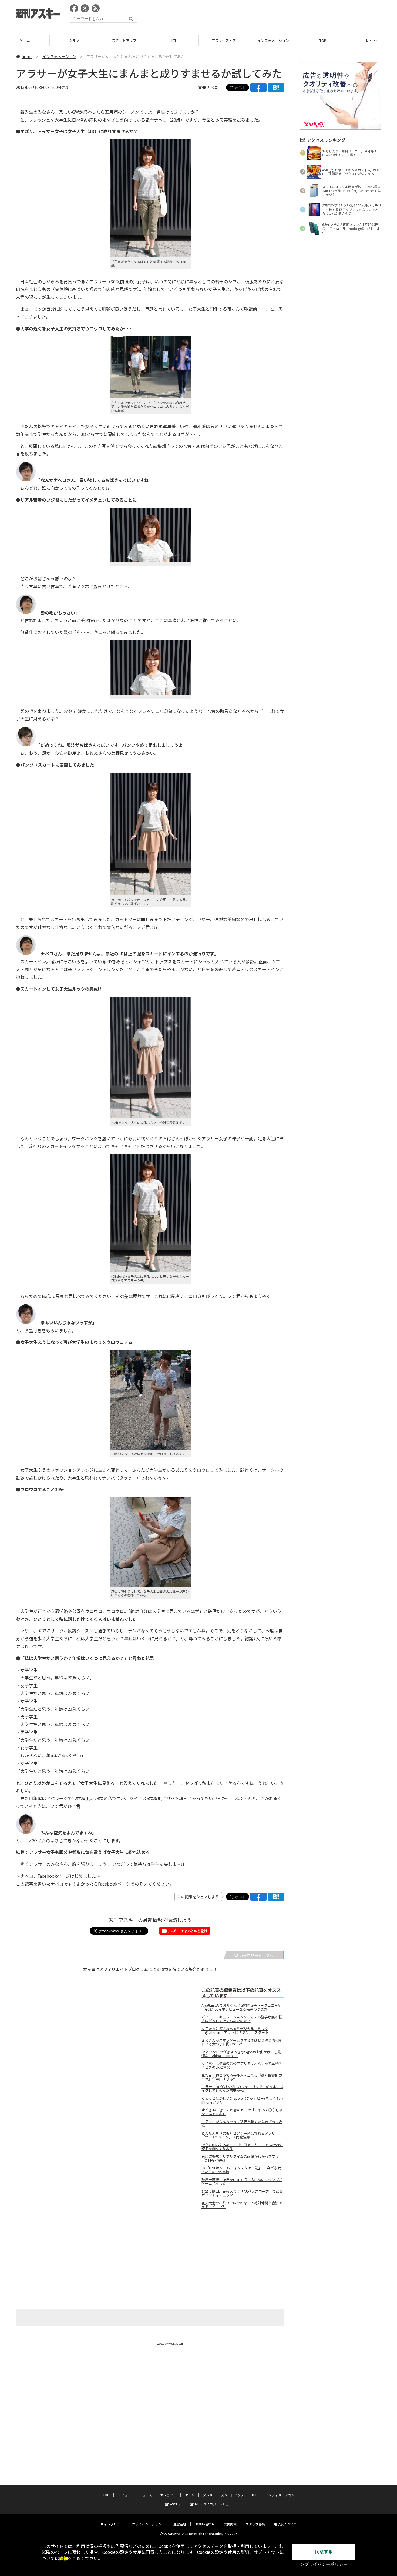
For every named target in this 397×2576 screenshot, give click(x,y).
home (27, 56)
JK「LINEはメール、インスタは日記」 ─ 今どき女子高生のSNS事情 (241, 2170)
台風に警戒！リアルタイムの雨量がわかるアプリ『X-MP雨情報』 (240, 2158)
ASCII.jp (176, 2504)
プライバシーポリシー (148, 2524)
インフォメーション (223, 40)
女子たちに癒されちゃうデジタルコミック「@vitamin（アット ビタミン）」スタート (235, 2031)
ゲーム (190, 2495)
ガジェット (168, 2495)
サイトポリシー (112, 2524)
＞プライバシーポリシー (324, 2565)
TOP (273, 40)
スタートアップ (74, 40)
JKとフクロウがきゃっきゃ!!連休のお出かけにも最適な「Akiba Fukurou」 (241, 2054)
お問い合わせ (205, 2524)
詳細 (63, 2559)
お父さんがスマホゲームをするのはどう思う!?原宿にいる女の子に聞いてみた (241, 2042)
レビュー (323, 40)
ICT (124, 40)
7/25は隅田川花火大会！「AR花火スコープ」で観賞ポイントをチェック (242, 2193)
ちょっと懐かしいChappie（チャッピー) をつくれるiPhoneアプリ (242, 2100)
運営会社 (180, 2524)
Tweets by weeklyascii (169, 2344)
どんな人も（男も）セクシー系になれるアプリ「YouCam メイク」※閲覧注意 (238, 2135)
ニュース (145, 2495)
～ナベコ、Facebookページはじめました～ (58, 1876)
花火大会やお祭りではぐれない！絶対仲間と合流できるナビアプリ (242, 2205)
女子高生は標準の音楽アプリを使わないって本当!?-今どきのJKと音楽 (242, 2065)
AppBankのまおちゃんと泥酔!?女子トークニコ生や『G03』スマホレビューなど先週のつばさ (241, 2007)
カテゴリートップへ (256, 1955)
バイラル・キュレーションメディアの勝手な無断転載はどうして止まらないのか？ (242, 2019)
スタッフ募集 (255, 2524)
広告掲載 (230, 2524)
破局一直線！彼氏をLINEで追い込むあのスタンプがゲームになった (242, 2182)
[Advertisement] (283, 15)
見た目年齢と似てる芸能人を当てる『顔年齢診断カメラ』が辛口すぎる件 (242, 2077)
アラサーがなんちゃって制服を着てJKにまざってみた (242, 2124)
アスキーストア (174, 40)
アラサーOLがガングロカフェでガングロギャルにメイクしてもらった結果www (242, 2089)
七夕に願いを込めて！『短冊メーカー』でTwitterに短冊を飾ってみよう (242, 2147)
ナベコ (212, 87)
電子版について (285, 2524)
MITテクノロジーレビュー (214, 2504)
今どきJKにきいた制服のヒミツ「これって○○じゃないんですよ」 (242, 2112)
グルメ (25, 40)
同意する (324, 2552)
